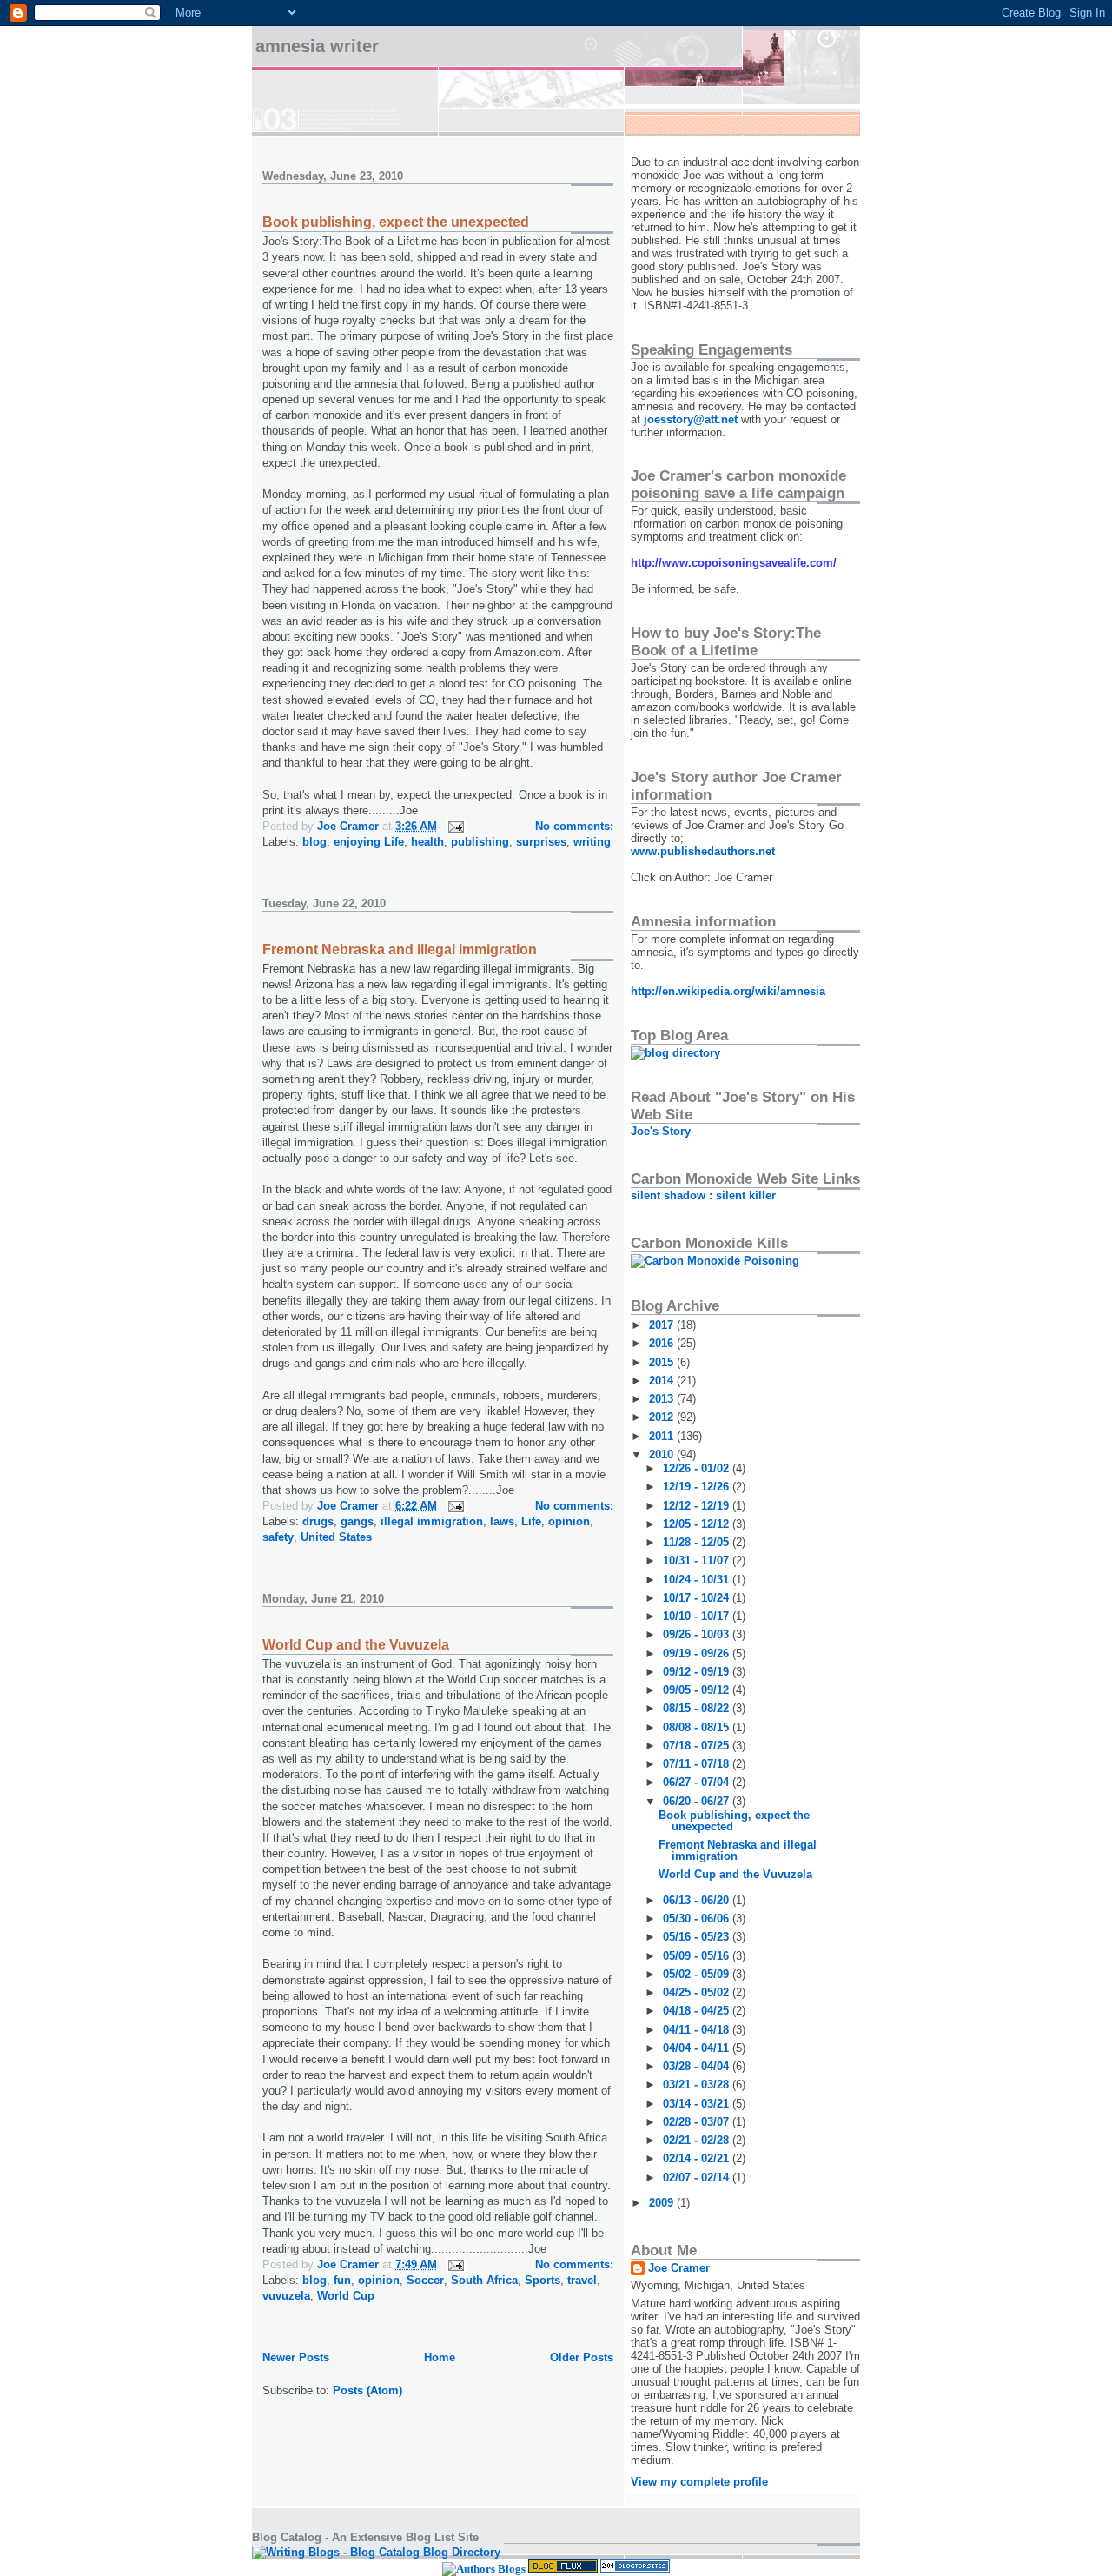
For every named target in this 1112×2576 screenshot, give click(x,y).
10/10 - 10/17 (698, 1616)
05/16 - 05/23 (698, 1937)
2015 (663, 1362)
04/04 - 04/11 (698, 2048)
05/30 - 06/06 (698, 1919)
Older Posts (582, 2357)
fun (342, 2280)
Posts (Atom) (367, 2390)
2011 (663, 1436)
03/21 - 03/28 (698, 2085)
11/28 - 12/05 (698, 1542)
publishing (480, 842)
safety (278, 1537)
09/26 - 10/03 (698, 1634)
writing (592, 842)
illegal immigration (432, 1521)
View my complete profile (699, 2482)
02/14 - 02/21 (698, 2158)
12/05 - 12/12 (698, 1524)
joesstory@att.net (691, 419)
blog (314, 842)
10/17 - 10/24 (698, 1598)
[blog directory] (675, 1053)
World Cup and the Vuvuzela (356, 1645)
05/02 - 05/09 (698, 1974)
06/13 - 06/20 (698, 1900)
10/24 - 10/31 (698, 1580)
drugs (318, 1521)
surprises (541, 842)
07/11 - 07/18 (698, 1764)
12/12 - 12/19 (698, 1506)
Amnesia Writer (317, 46)
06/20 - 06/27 (698, 1801)
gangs (357, 1521)
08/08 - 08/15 (698, 1727)
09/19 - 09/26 (698, 1653)
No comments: (574, 826)
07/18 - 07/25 (698, 1746)
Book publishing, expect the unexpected (396, 222)
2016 (663, 1343)
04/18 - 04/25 (698, 2011)
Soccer (425, 2280)
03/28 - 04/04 (698, 2066)
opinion (569, 1521)
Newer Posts (296, 2357)
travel (582, 2280)
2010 (663, 1454)
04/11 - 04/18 (698, 2030)
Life (531, 1521)
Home (440, 2357)
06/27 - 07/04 (698, 1782)
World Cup (346, 2296)
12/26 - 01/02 (698, 1468)
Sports (543, 2280)
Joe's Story (661, 1131)
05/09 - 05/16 (698, 1956)
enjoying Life (369, 842)
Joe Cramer (679, 2268)
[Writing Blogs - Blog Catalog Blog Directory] (376, 2552)
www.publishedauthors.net (703, 851)
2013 (663, 1399)
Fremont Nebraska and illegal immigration (400, 949)
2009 (663, 2203)
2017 (663, 1325)
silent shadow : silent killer (703, 1195)
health (427, 842)
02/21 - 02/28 (698, 2140)
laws (502, 1521)
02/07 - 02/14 (698, 2178)
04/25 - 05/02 (698, 1992)
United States (336, 1537)
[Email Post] (455, 826)
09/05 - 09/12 (698, 1690)
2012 (663, 1417)
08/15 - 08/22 (698, 1708)
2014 (663, 1381)
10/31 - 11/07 (698, 1560)
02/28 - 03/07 (698, 2122)
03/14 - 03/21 (698, 2104)
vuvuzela (286, 2296)
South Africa (484, 2280)
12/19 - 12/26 (698, 1487)
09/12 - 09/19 (698, 1672)
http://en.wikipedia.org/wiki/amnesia (728, 991)
